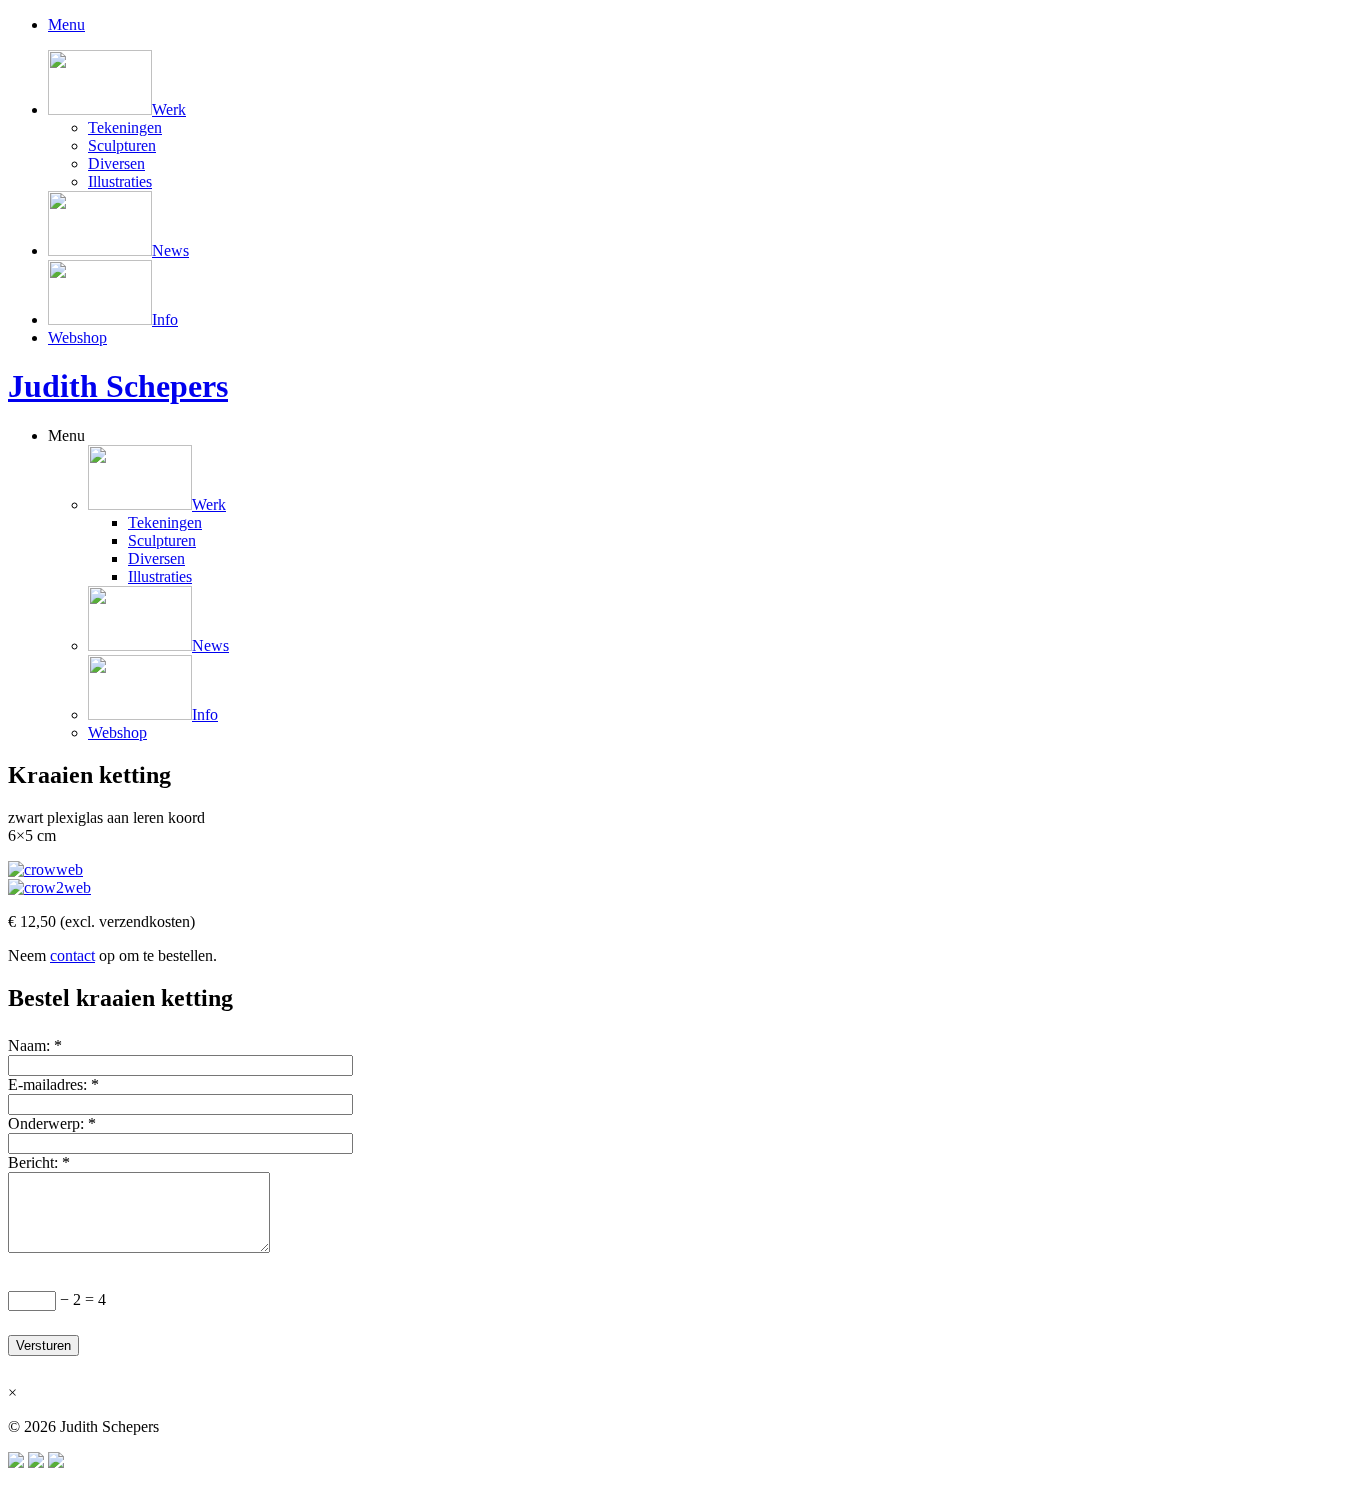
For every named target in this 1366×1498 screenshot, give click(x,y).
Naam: (35, 1045)
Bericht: (39, 1162)
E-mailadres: (53, 1084)
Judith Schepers (118, 386)
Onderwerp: (52, 1123)
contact (72, 955)
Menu (66, 435)
